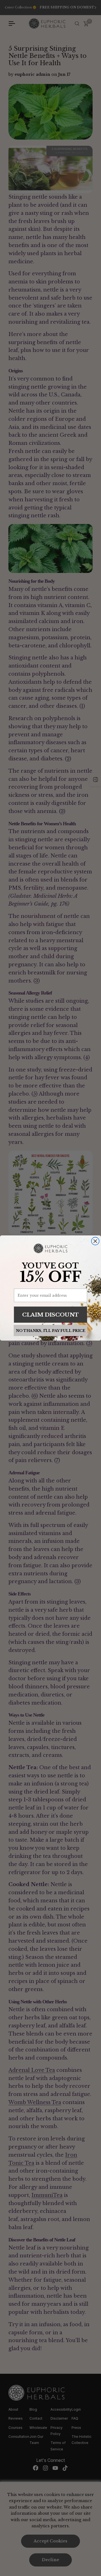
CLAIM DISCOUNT (50, 1314)
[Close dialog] (95, 1241)
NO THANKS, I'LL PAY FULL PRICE (50, 1331)
